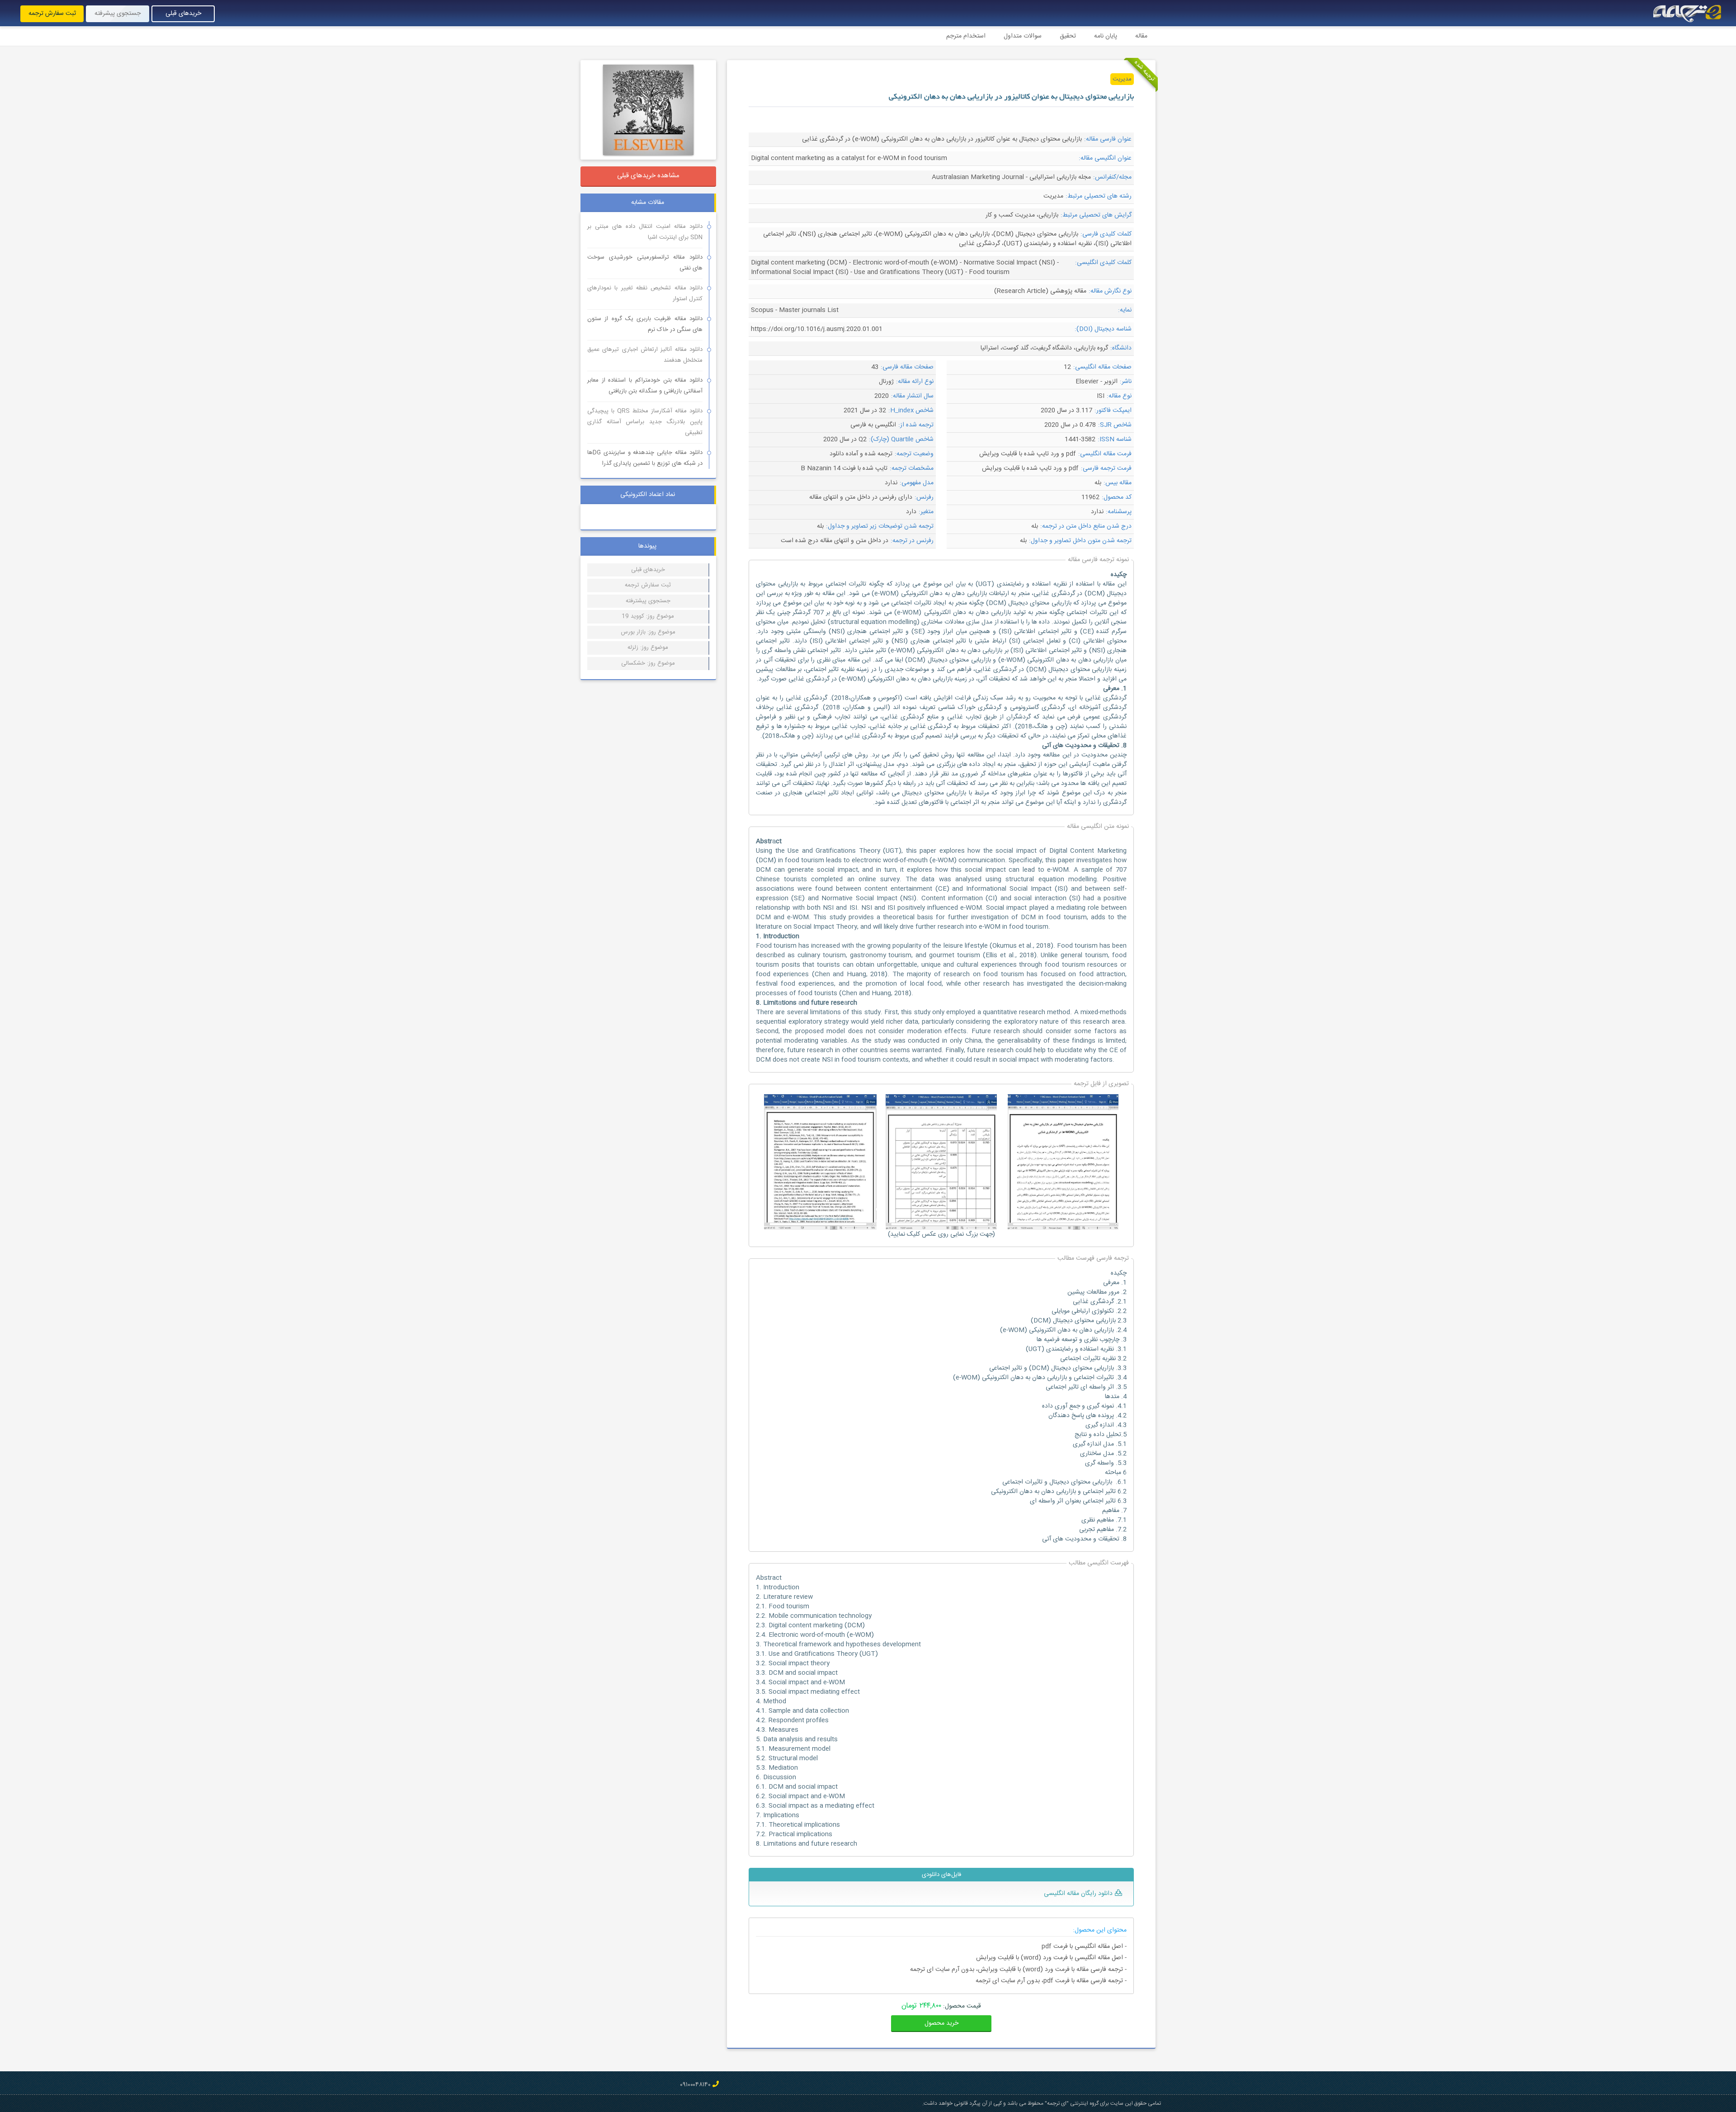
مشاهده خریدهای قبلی (648, 176)
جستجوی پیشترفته (648, 601)
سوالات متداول (1023, 36)
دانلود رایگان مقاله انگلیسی (1078, 1894)
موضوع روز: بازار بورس (648, 632)
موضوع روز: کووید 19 (648, 616)
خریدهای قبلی (183, 14)
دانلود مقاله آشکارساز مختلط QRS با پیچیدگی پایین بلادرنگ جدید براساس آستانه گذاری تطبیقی (645, 422)
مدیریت (1122, 79)
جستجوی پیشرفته (118, 14)
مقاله (1141, 36)
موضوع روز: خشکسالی (648, 663)
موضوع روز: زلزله (648, 647)
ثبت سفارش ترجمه (52, 14)
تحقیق (1068, 36)
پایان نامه (1106, 36)
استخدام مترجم (966, 36)
